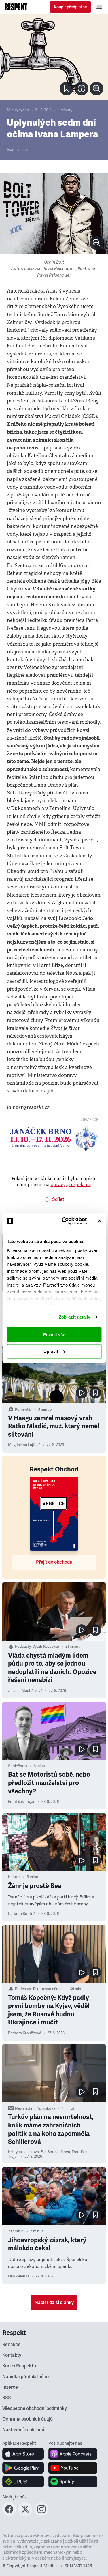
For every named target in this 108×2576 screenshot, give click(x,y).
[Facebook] (9, 2514)
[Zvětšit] (54, 57)
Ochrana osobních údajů (28, 2419)
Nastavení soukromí (23, 2430)
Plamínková (45, 2108)
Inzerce (10, 2387)
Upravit (51, 1351)
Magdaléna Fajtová (24, 1445)
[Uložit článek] (67, 89)
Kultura (14, 1877)
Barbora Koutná (22, 1914)
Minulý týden (18, 110)
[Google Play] (23, 2468)
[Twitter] (25, 2514)
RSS (7, 2398)
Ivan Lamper (18, 150)
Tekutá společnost (48, 1989)
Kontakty (12, 2355)
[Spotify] (73, 2482)
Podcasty (23, 1647)
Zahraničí (16, 2231)
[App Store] (23, 2454)
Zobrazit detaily (75, 1317)
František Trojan (22, 1802)
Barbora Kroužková (25, 2033)
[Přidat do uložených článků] (95, 1393)
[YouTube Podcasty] (73, 2468)
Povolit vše (54, 1334)
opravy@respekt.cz (71, 1185)
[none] (96, 89)
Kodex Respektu (19, 2366)
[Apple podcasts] (73, 2454)
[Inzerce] (54, 1138)
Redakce (12, 2345)
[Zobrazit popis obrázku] (82, 89)
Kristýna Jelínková (23, 2152)
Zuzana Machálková (25, 1691)
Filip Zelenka (19, 2276)
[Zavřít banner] (99, 1221)
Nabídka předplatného (25, 2377)
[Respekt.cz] (16, 7)
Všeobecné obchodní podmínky (35, 2408)
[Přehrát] (82, 1393)
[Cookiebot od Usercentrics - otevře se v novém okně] (64, 1221)
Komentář (23, 1409)
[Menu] (99, 7)
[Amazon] (23, 2482)
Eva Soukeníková (55, 2152)
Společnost (18, 1766)
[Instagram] (41, 2514)
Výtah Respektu (46, 1647)
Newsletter (24, 2108)
